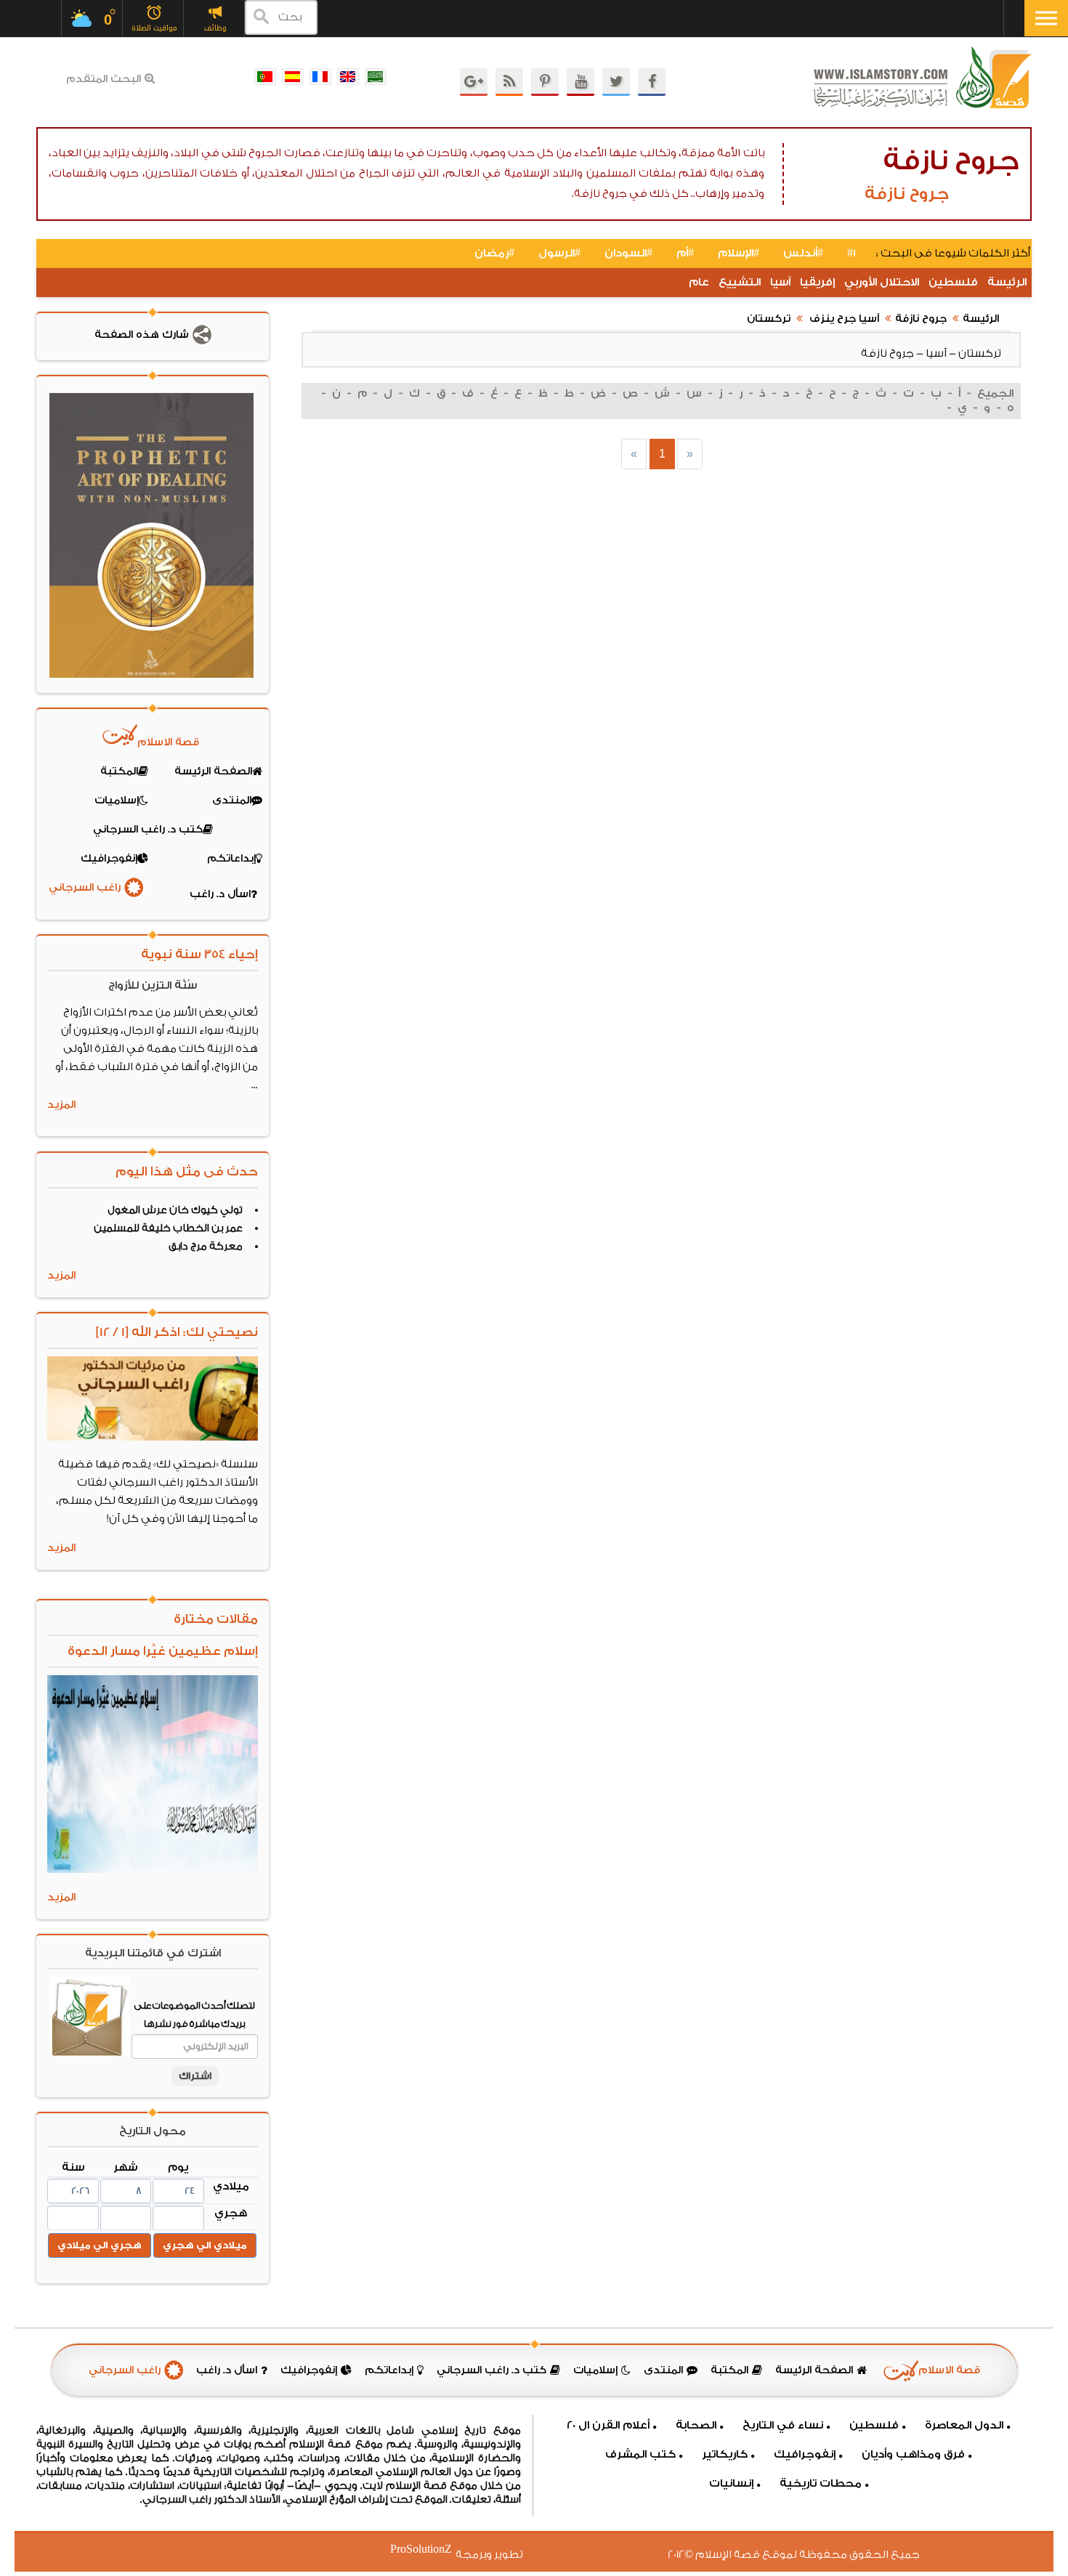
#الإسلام (739, 253)
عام (699, 282)
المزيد (61, 1105)
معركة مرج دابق (206, 1247)
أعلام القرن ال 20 (608, 2425)
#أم (685, 253)
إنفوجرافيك (805, 2454)
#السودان (628, 253)
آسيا (780, 282)
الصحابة (696, 2425)
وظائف (215, 28)
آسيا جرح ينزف (843, 319)
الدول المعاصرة (964, 2425)
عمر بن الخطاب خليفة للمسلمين (168, 1228)
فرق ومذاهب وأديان (913, 2454)
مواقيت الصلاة (154, 28)
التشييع (740, 282)
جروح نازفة (921, 319)
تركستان (769, 319)
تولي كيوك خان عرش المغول (175, 1210)
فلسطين (953, 282)
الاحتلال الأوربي (882, 282)
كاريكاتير (725, 2454)
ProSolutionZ (430, 2549)
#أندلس (803, 253)
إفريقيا (817, 282)
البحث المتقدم (104, 79)
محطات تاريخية (821, 2483)
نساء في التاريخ (783, 2425)
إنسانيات (731, 2483)
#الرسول (559, 253)
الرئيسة (1007, 282)
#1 (851, 253)
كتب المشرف (640, 2454)
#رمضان (494, 253)
